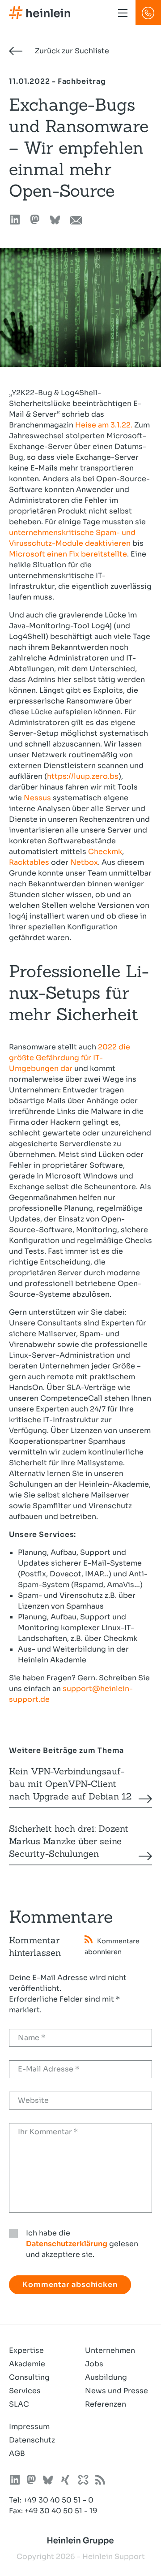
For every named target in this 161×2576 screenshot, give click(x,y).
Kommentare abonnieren (112, 1946)
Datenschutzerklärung (67, 2244)
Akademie (27, 2364)
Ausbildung (106, 2377)
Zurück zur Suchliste (71, 51)
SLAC (19, 2404)
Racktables (29, 862)
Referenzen (106, 2404)
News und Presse (117, 2391)
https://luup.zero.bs (83, 776)
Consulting (29, 2377)
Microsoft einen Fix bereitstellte (68, 554)
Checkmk (105, 852)
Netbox (84, 862)
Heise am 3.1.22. (104, 425)
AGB (17, 2453)
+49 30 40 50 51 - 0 (58, 2500)
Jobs (94, 2364)
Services (25, 2391)
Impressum (29, 2427)
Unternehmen (110, 2350)
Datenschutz (32, 2440)
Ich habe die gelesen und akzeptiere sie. (82, 2244)
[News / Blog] (100, 2481)
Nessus (37, 798)
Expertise (26, 2350)
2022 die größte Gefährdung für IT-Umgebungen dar (70, 1058)
